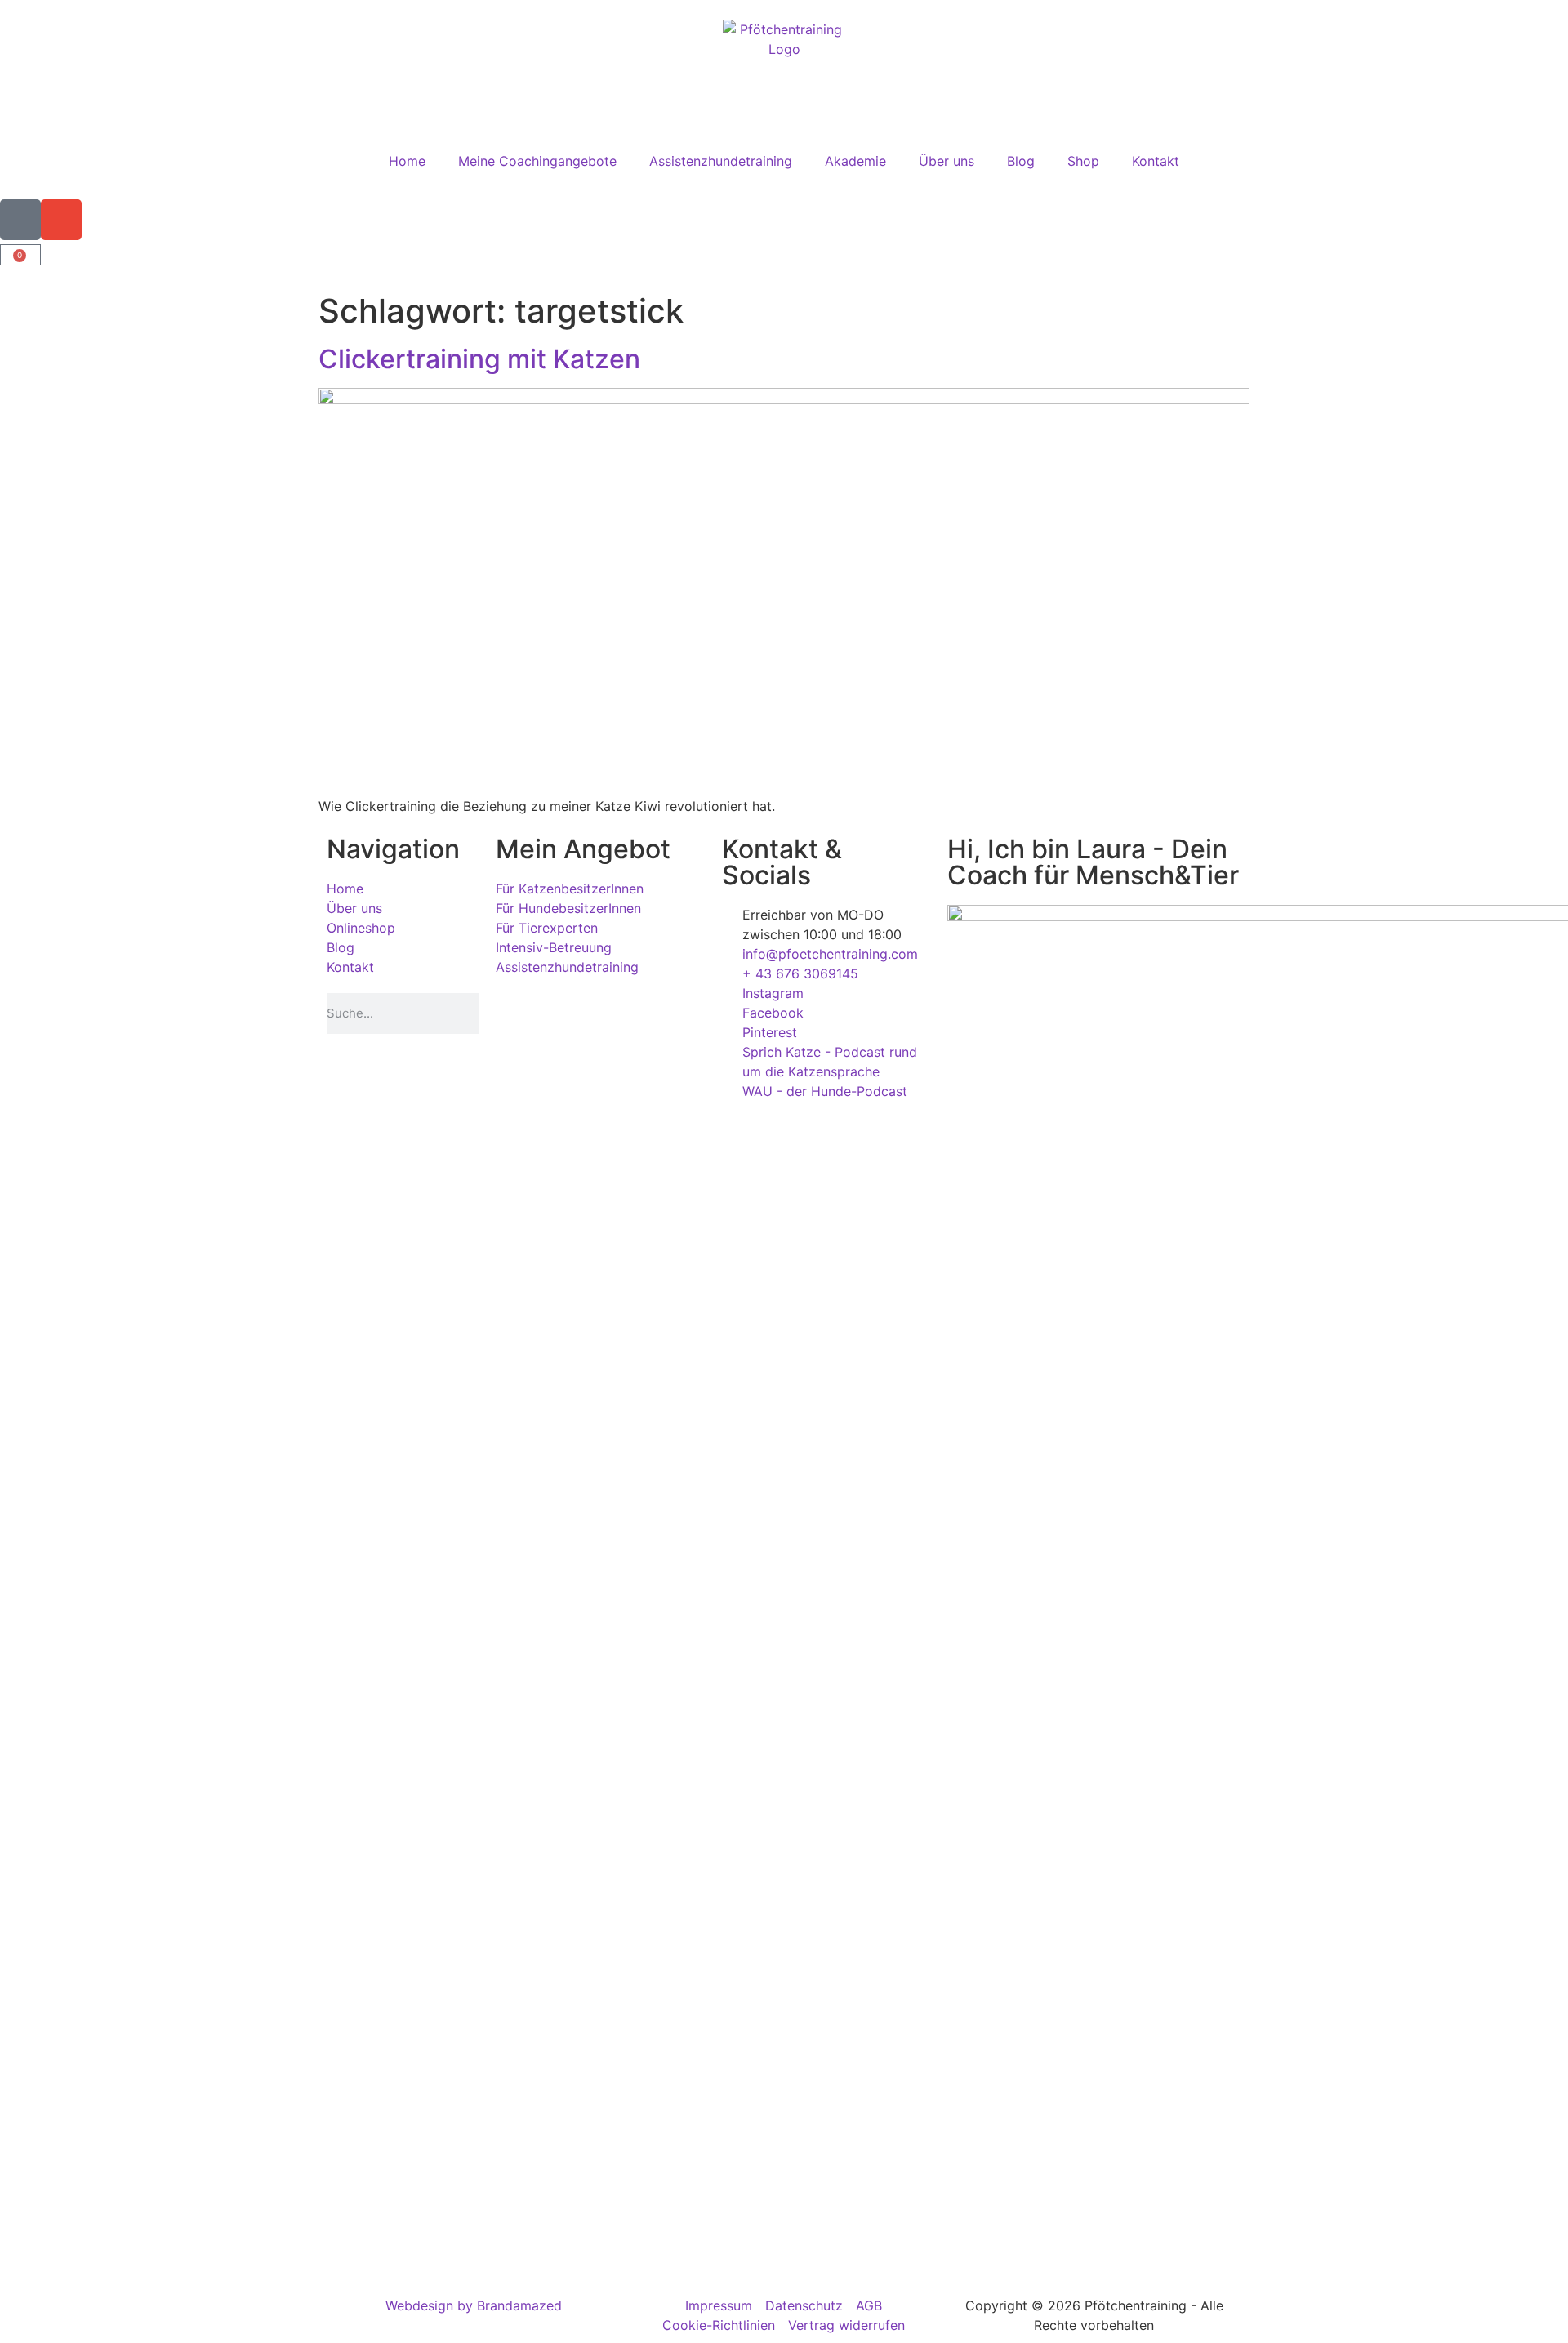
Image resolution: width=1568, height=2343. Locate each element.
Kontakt (1156, 161)
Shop (1083, 161)
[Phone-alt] (20, 220)
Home (407, 161)
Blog (1021, 161)
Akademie (855, 161)
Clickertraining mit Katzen (479, 359)
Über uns (947, 161)
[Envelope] (61, 220)
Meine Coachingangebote (537, 161)
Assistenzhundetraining (721, 161)
